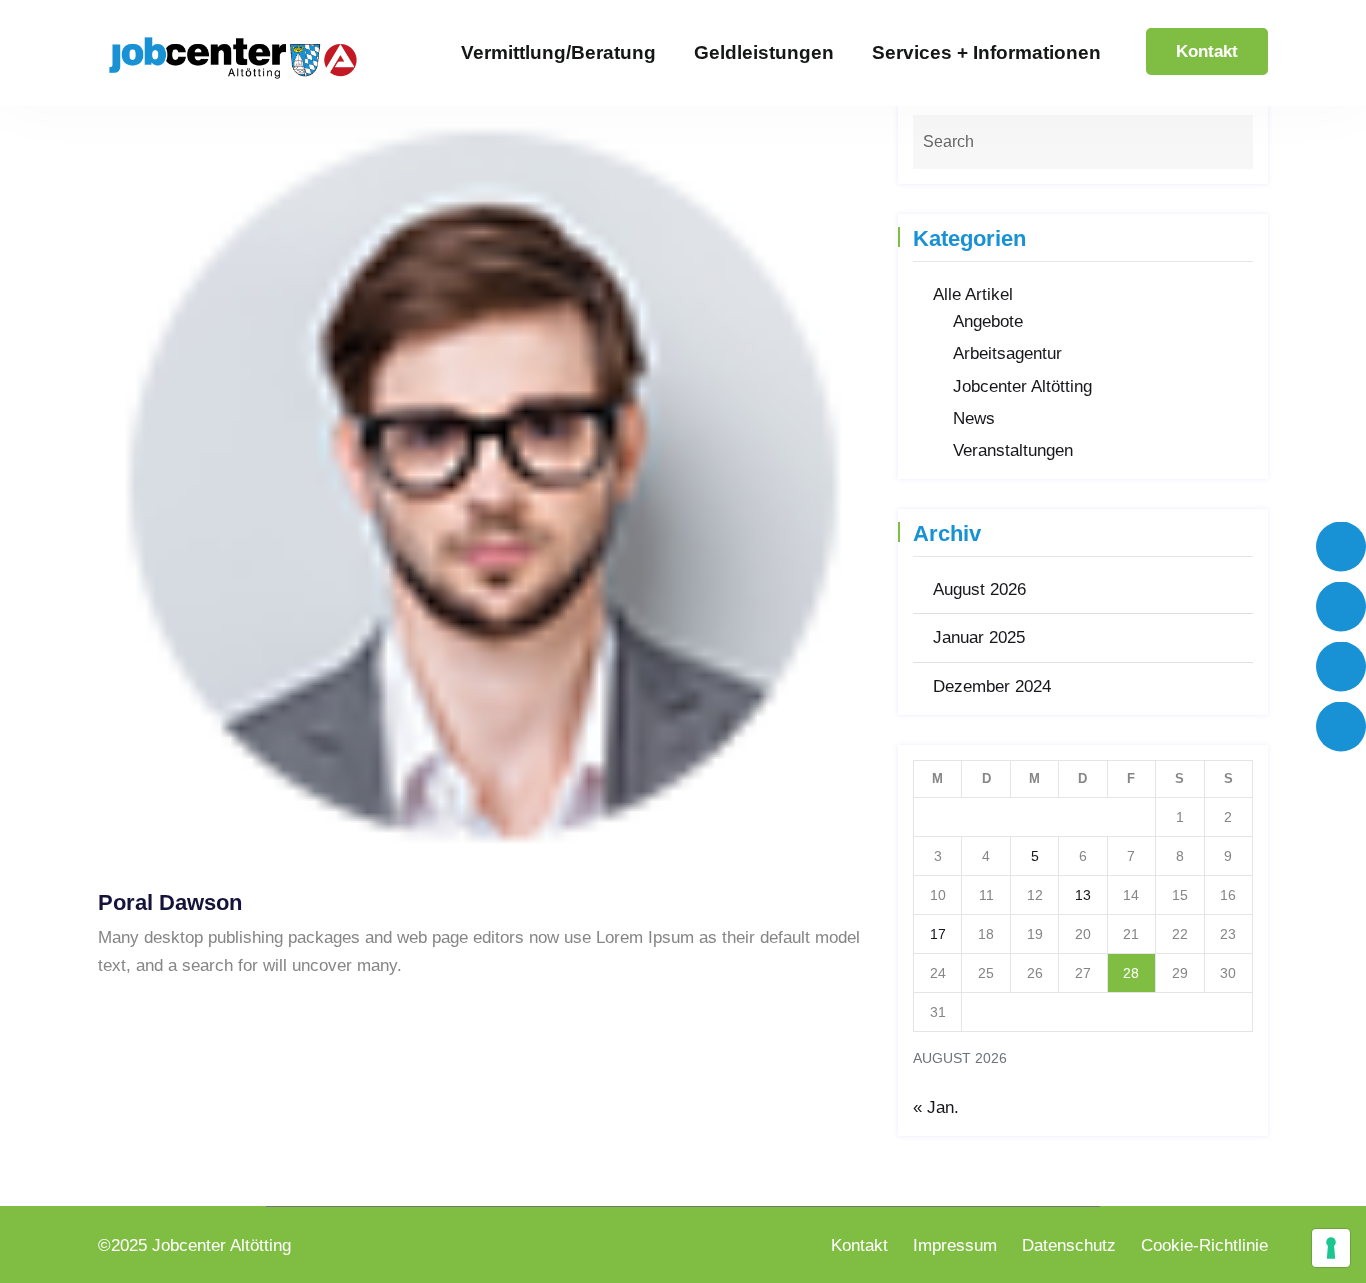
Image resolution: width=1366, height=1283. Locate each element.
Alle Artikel (973, 294)
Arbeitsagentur (1007, 353)
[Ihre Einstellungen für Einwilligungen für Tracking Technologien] (1331, 1248)
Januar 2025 (979, 637)
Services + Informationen (986, 52)
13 (1083, 895)
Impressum (955, 1245)
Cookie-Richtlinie (1204, 1245)
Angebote (988, 321)
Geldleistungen (764, 52)
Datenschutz (1069, 1245)
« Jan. (936, 1107)
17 (938, 934)
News (974, 418)
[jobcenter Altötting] (233, 57)
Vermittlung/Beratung (558, 52)
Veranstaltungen (1013, 450)
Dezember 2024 (992, 686)
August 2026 (979, 589)
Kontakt (1207, 51)
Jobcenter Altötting (1022, 386)
